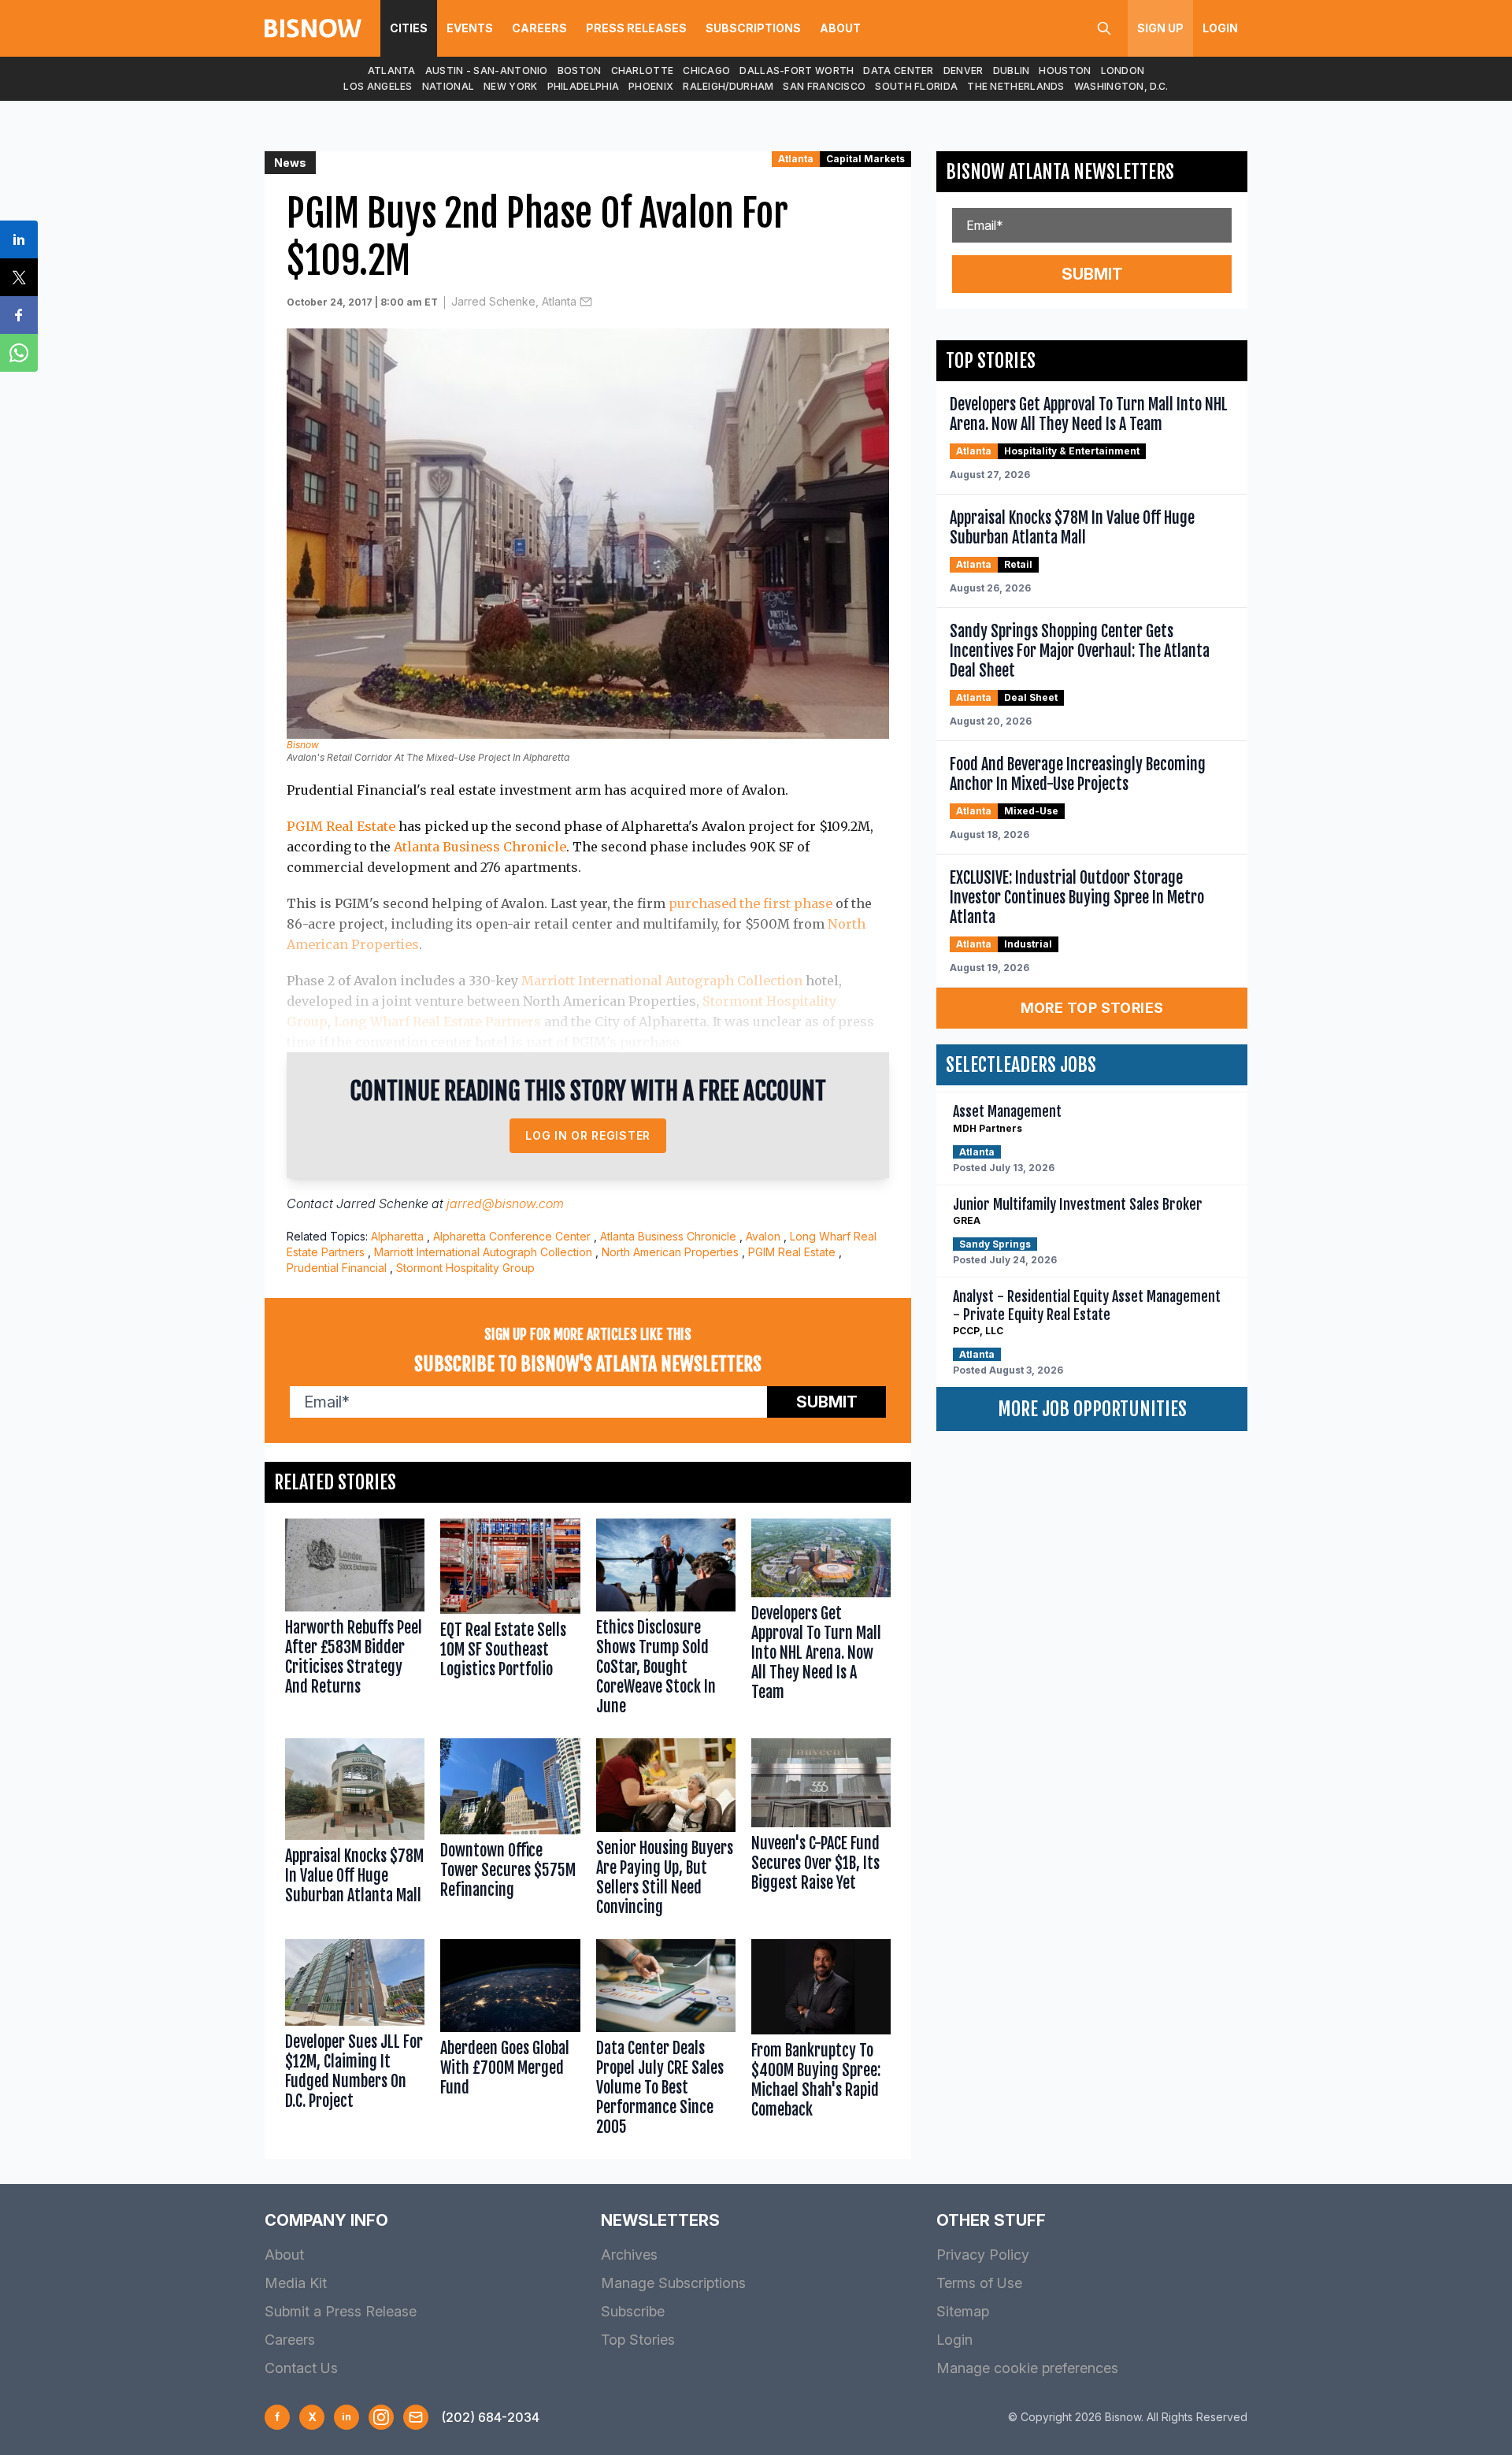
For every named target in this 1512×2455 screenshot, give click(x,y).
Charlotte (643, 70)
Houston (1065, 70)
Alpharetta (397, 1236)
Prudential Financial (337, 1268)
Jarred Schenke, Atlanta (514, 301)
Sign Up (1160, 28)
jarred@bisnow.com (505, 1203)
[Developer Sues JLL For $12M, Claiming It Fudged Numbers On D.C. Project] (355, 2041)
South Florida (916, 86)
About (840, 28)
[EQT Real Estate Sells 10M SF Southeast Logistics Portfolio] (510, 1621)
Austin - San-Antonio (487, 70)
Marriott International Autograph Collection (662, 981)
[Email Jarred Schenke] (586, 302)
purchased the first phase (750, 903)
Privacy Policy (983, 2255)
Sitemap (963, 2311)
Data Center (898, 70)
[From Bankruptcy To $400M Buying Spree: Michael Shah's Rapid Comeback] (821, 2041)
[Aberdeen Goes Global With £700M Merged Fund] (510, 2041)
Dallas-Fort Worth (797, 70)
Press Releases (636, 28)
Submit (827, 1402)
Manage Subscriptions (673, 2283)
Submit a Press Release (341, 2311)
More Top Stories (1092, 1008)
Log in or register (588, 1135)
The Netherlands (1016, 86)
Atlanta (392, 70)
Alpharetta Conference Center (512, 1236)
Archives (629, 2255)
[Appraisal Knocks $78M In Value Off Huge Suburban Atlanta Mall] (355, 1830)
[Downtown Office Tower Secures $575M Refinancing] (510, 1830)
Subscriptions (753, 28)
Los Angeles (378, 86)
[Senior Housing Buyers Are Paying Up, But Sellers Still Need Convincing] (666, 1830)
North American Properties (670, 1252)
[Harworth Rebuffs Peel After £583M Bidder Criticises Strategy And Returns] (355, 1621)
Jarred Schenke (382, 1203)
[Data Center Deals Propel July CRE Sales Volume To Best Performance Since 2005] (666, 2041)
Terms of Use (979, 2283)
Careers (539, 28)
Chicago (706, 70)
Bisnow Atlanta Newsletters (1060, 172)
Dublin (1012, 70)
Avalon (763, 1236)
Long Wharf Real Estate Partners (437, 1022)
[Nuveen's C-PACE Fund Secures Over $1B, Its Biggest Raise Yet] (821, 1830)
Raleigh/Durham (728, 86)
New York (510, 86)
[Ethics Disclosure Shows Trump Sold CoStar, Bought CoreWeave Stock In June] (666, 1621)
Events (470, 28)
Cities (409, 28)
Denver (964, 70)
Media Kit (296, 2283)
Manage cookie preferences (1027, 2368)
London (1123, 70)
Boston (580, 70)
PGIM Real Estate (341, 826)
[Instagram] (381, 2417)
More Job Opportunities (1092, 1409)
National (448, 86)
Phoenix (651, 86)
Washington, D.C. (1121, 86)
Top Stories (638, 2340)
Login (1220, 28)
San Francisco (824, 86)
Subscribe (633, 2311)
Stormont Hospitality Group (465, 1268)
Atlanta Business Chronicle (480, 847)
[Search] (1104, 28)
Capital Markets (865, 159)
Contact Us (301, 2368)
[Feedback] (416, 2417)
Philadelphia (584, 86)
